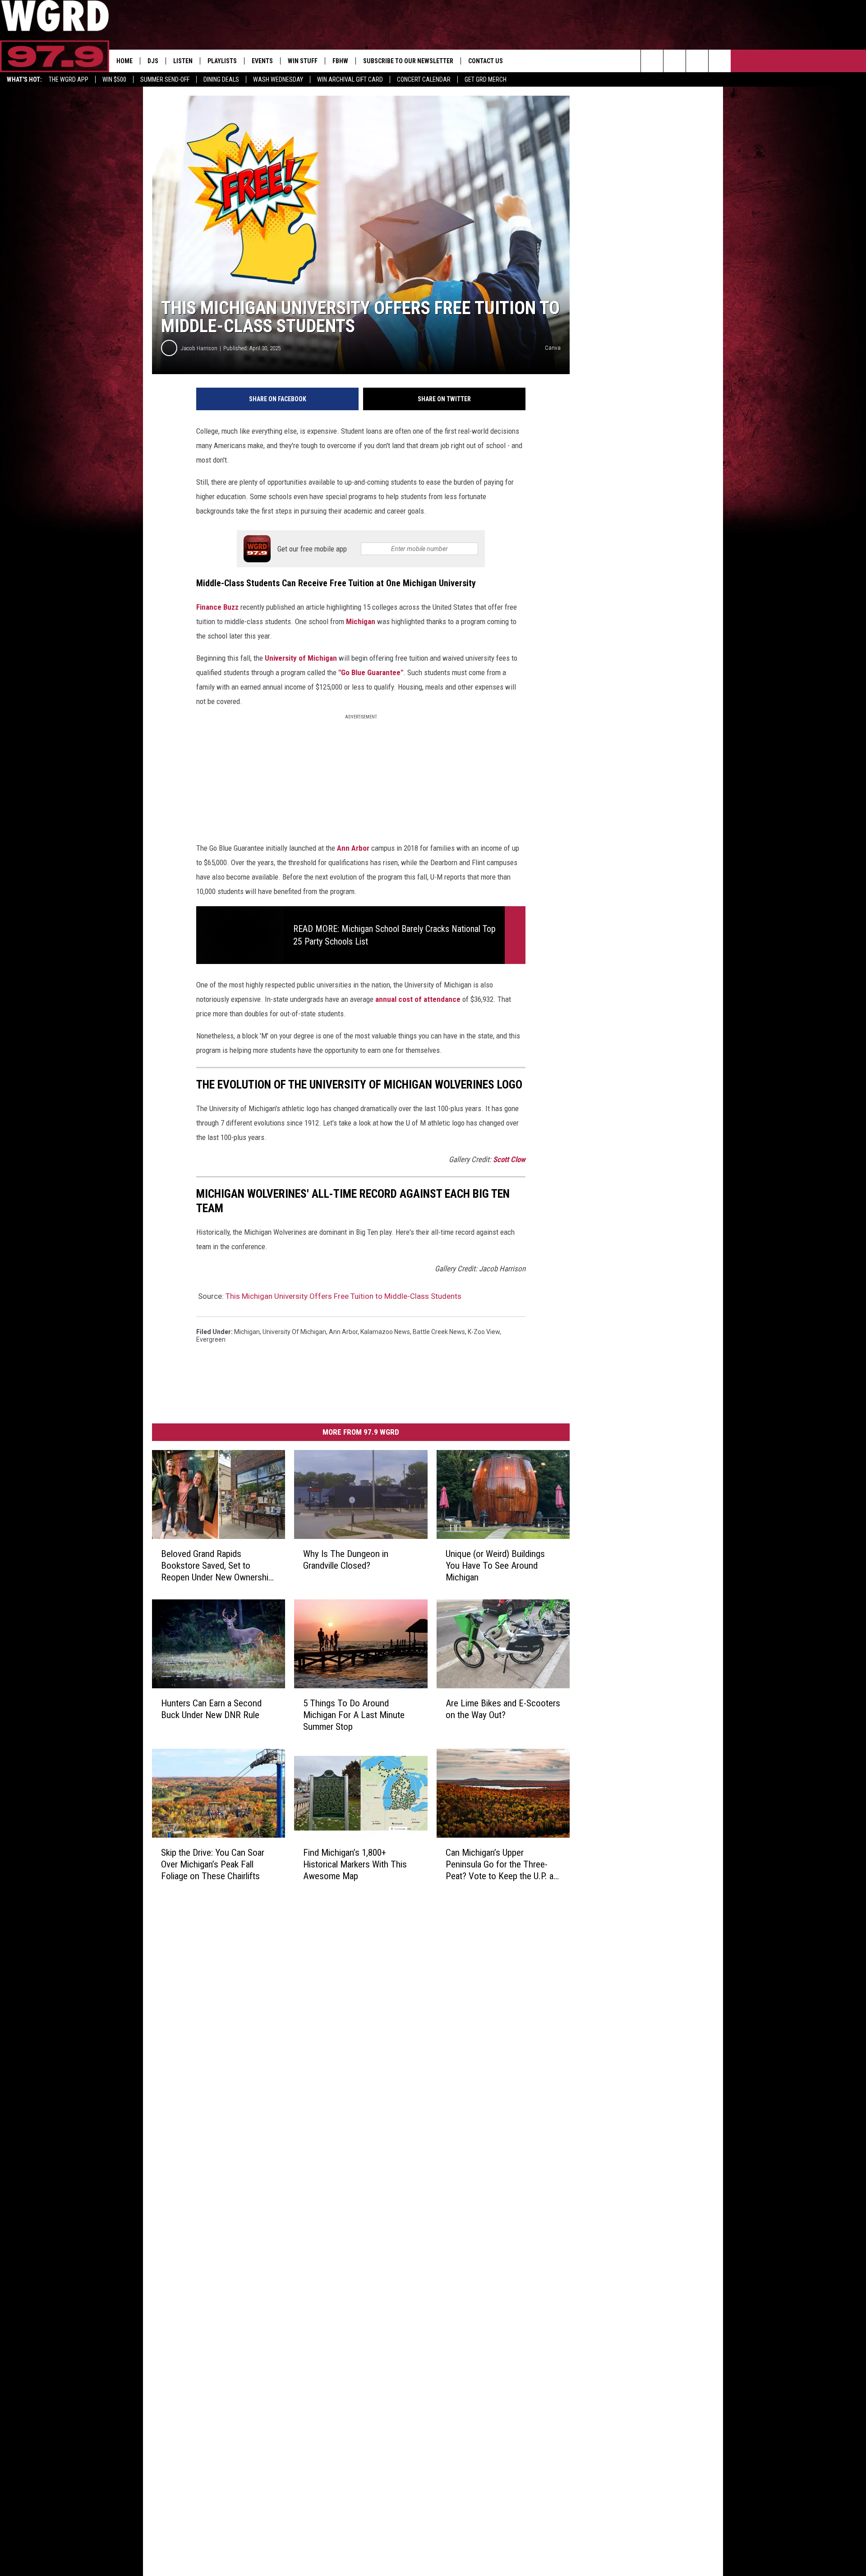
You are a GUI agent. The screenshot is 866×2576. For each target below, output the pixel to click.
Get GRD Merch (486, 79)
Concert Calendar (424, 79)
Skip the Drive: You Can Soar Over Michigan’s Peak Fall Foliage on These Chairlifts (213, 1864)
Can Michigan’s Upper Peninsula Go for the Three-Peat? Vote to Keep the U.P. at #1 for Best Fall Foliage (501, 1865)
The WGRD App (69, 79)
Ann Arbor (353, 848)
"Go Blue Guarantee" (370, 672)
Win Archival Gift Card (350, 79)
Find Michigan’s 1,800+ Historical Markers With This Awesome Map (355, 1864)
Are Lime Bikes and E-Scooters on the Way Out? (503, 1709)
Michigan (361, 621)
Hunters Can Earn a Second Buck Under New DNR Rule (211, 1709)
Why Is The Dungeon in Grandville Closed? (346, 1560)
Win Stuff (303, 61)
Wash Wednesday (278, 79)
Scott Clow (509, 1159)
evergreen (211, 1339)
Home (124, 61)
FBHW (340, 61)
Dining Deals (221, 79)
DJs (153, 61)
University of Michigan (301, 658)
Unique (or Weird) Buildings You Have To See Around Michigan (495, 1566)
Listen (183, 61)
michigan (247, 1332)
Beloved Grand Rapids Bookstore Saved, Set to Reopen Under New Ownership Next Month (217, 1566)
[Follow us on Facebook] (697, 61)
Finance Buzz (217, 607)
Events (262, 61)
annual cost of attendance (418, 999)
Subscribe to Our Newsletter (408, 61)
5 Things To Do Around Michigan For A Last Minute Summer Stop (354, 1715)
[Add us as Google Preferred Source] (675, 61)
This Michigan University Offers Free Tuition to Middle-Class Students (343, 1296)
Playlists (222, 61)
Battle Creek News (439, 1332)
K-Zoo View (484, 1332)
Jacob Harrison (199, 348)
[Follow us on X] (720, 61)
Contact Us (486, 61)
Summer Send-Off (165, 79)
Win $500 (114, 79)
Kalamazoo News (385, 1332)
